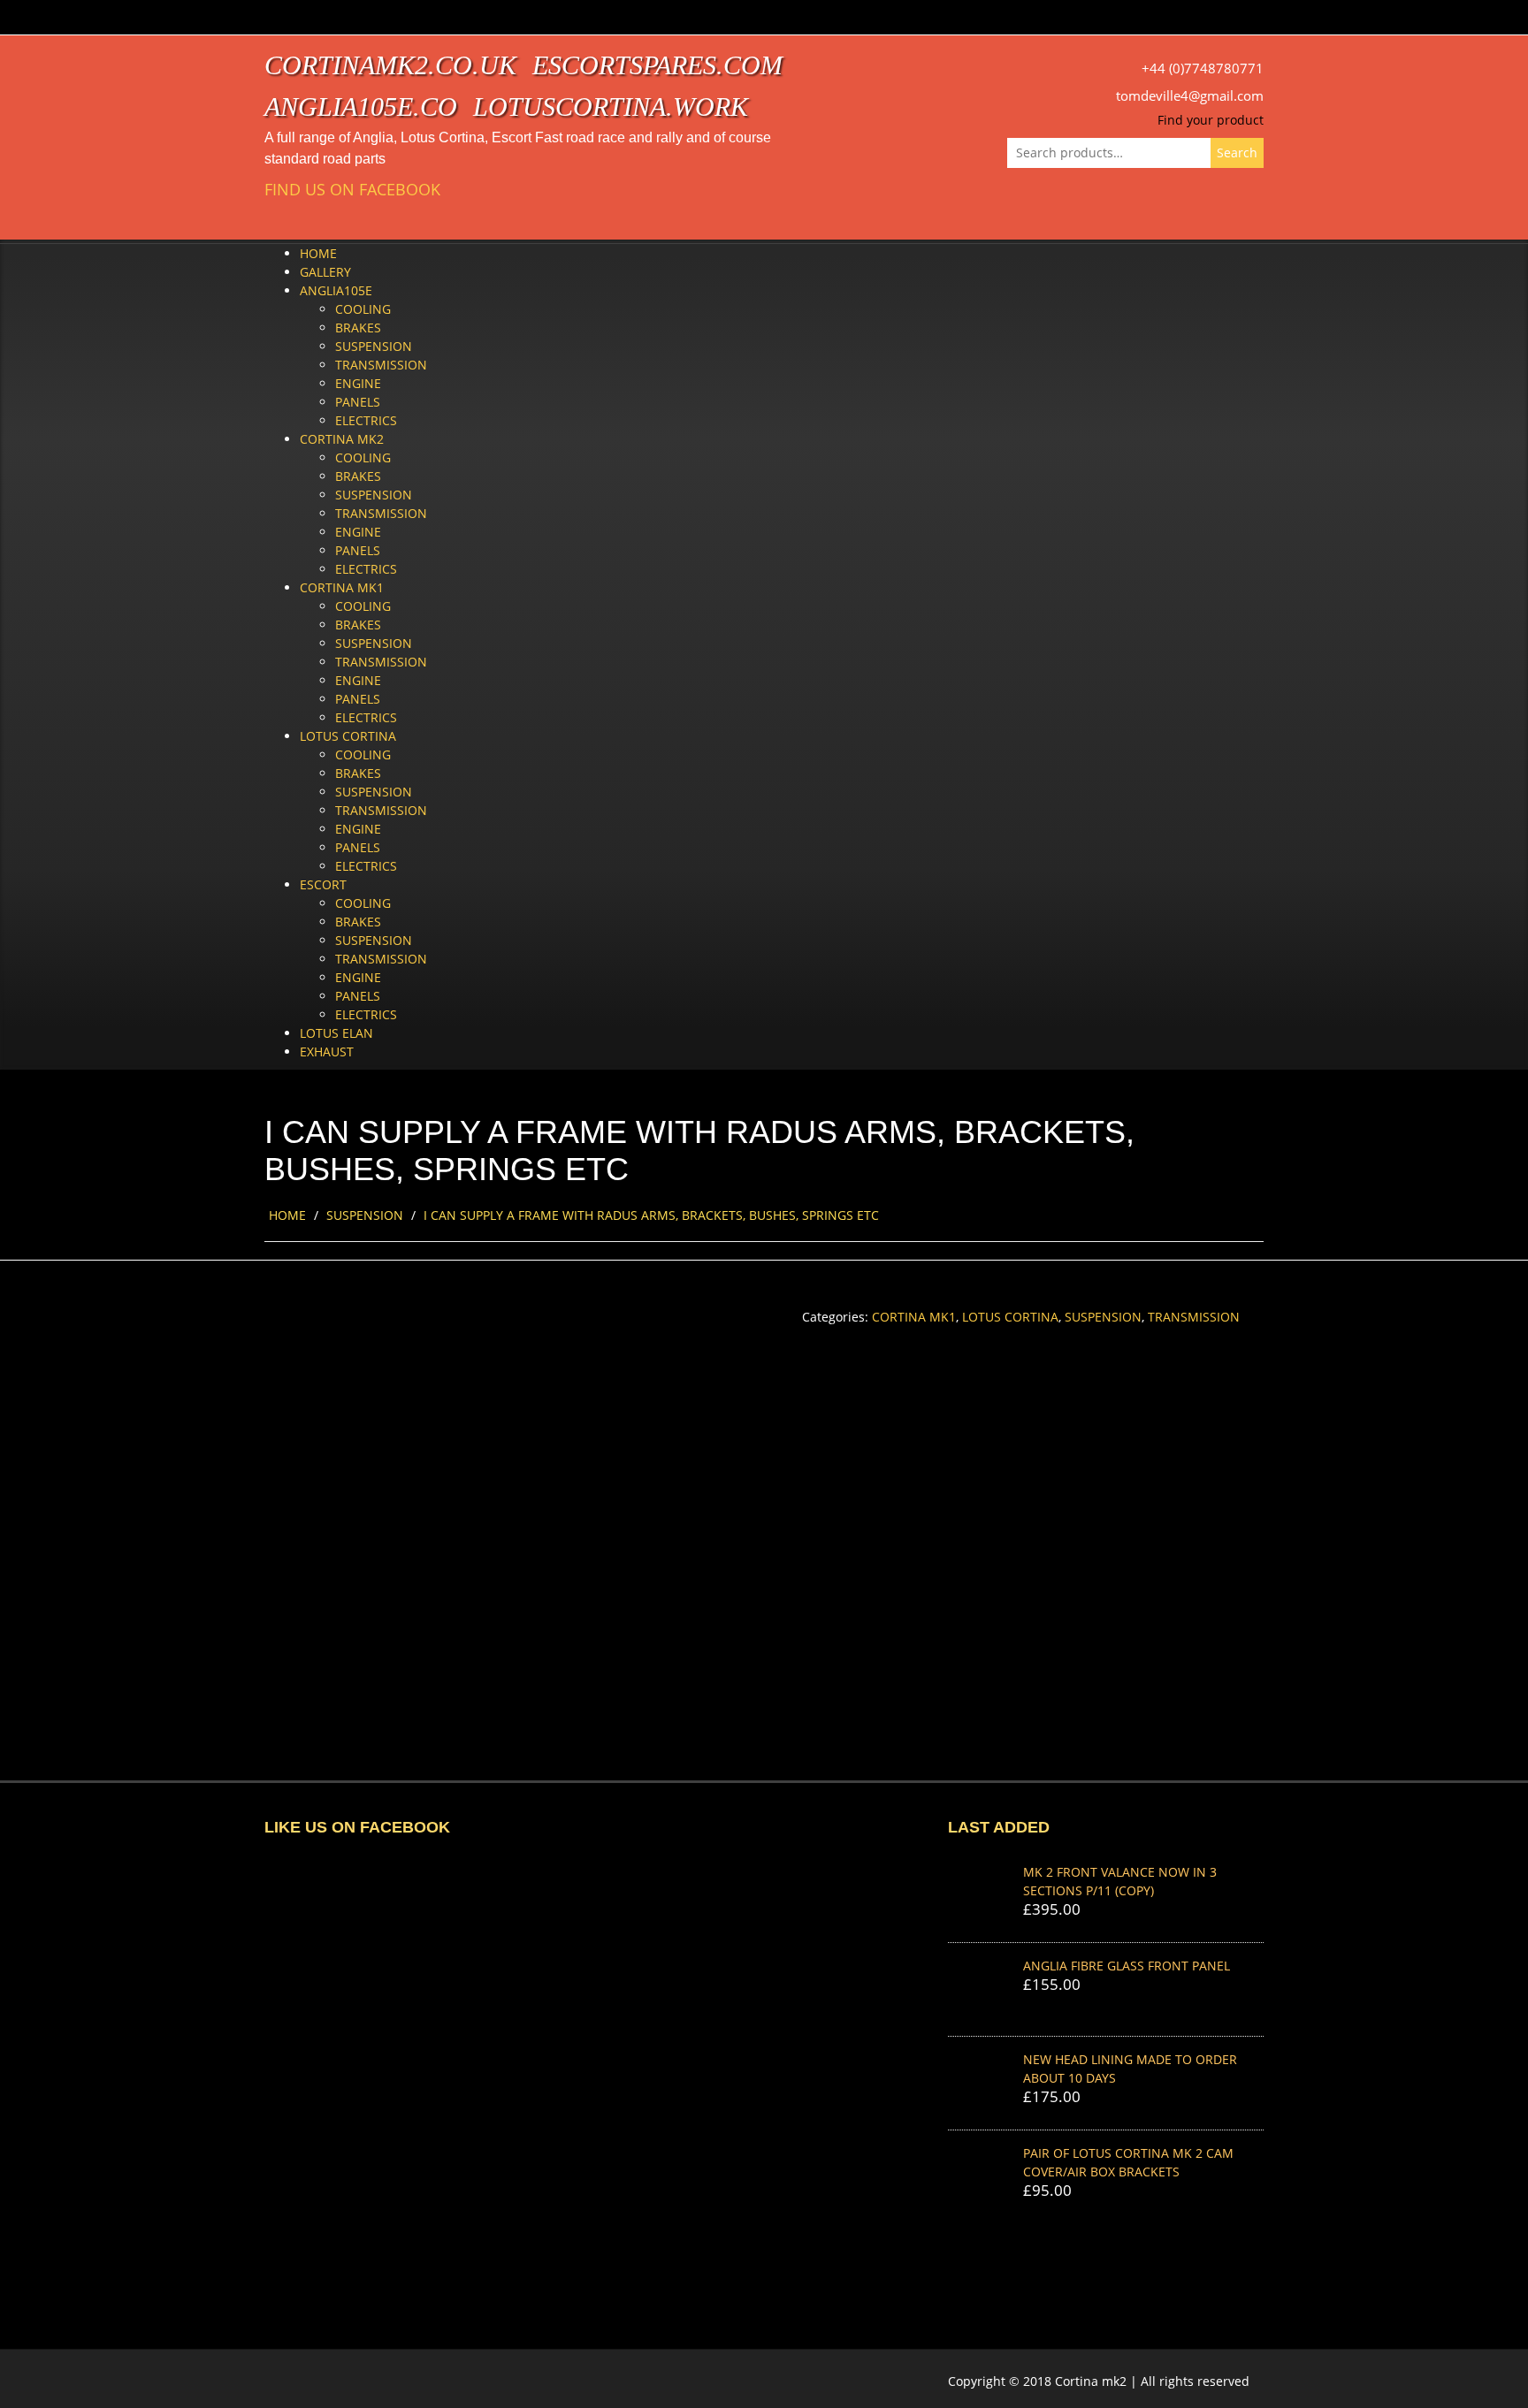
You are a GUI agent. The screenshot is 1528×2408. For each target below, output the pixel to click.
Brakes (358, 328)
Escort (323, 884)
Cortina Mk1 (342, 587)
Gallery (325, 272)
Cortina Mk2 (342, 439)
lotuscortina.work (611, 107)
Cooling (363, 309)
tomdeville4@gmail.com (1190, 96)
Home (318, 253)
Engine (358, 383)
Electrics (366, 420)
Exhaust (327, 1052)
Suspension (374, 346)
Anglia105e (336, 290)
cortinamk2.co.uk (390, 65)
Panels (358, 402)
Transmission (381, 365)
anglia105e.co (361, 107)
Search (1237, 152)
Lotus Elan (336, 1033)
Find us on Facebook (352, 190)
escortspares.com (657, 65)
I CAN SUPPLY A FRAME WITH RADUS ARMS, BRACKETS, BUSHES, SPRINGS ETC (651, 1215)
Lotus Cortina (348, 736)
